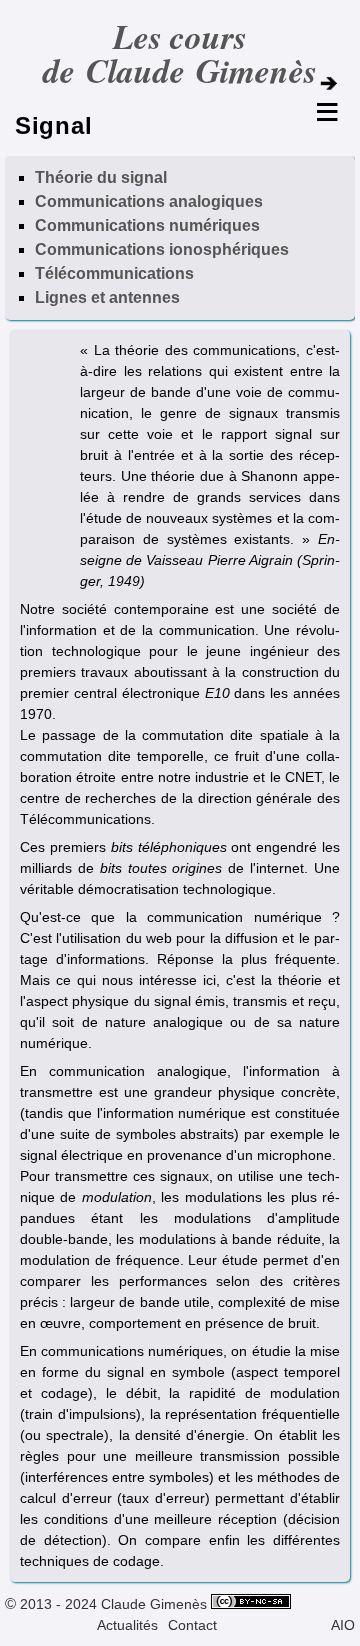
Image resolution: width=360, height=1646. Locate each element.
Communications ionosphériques (162, 249)
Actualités (127, 1625)
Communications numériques (147, 225)
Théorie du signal (101, 177)
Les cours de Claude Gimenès (180, 53)
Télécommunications (114, 273)
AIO (343, 1625)
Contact (192, 1625)
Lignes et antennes (107, 297)
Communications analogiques (149, 201)
